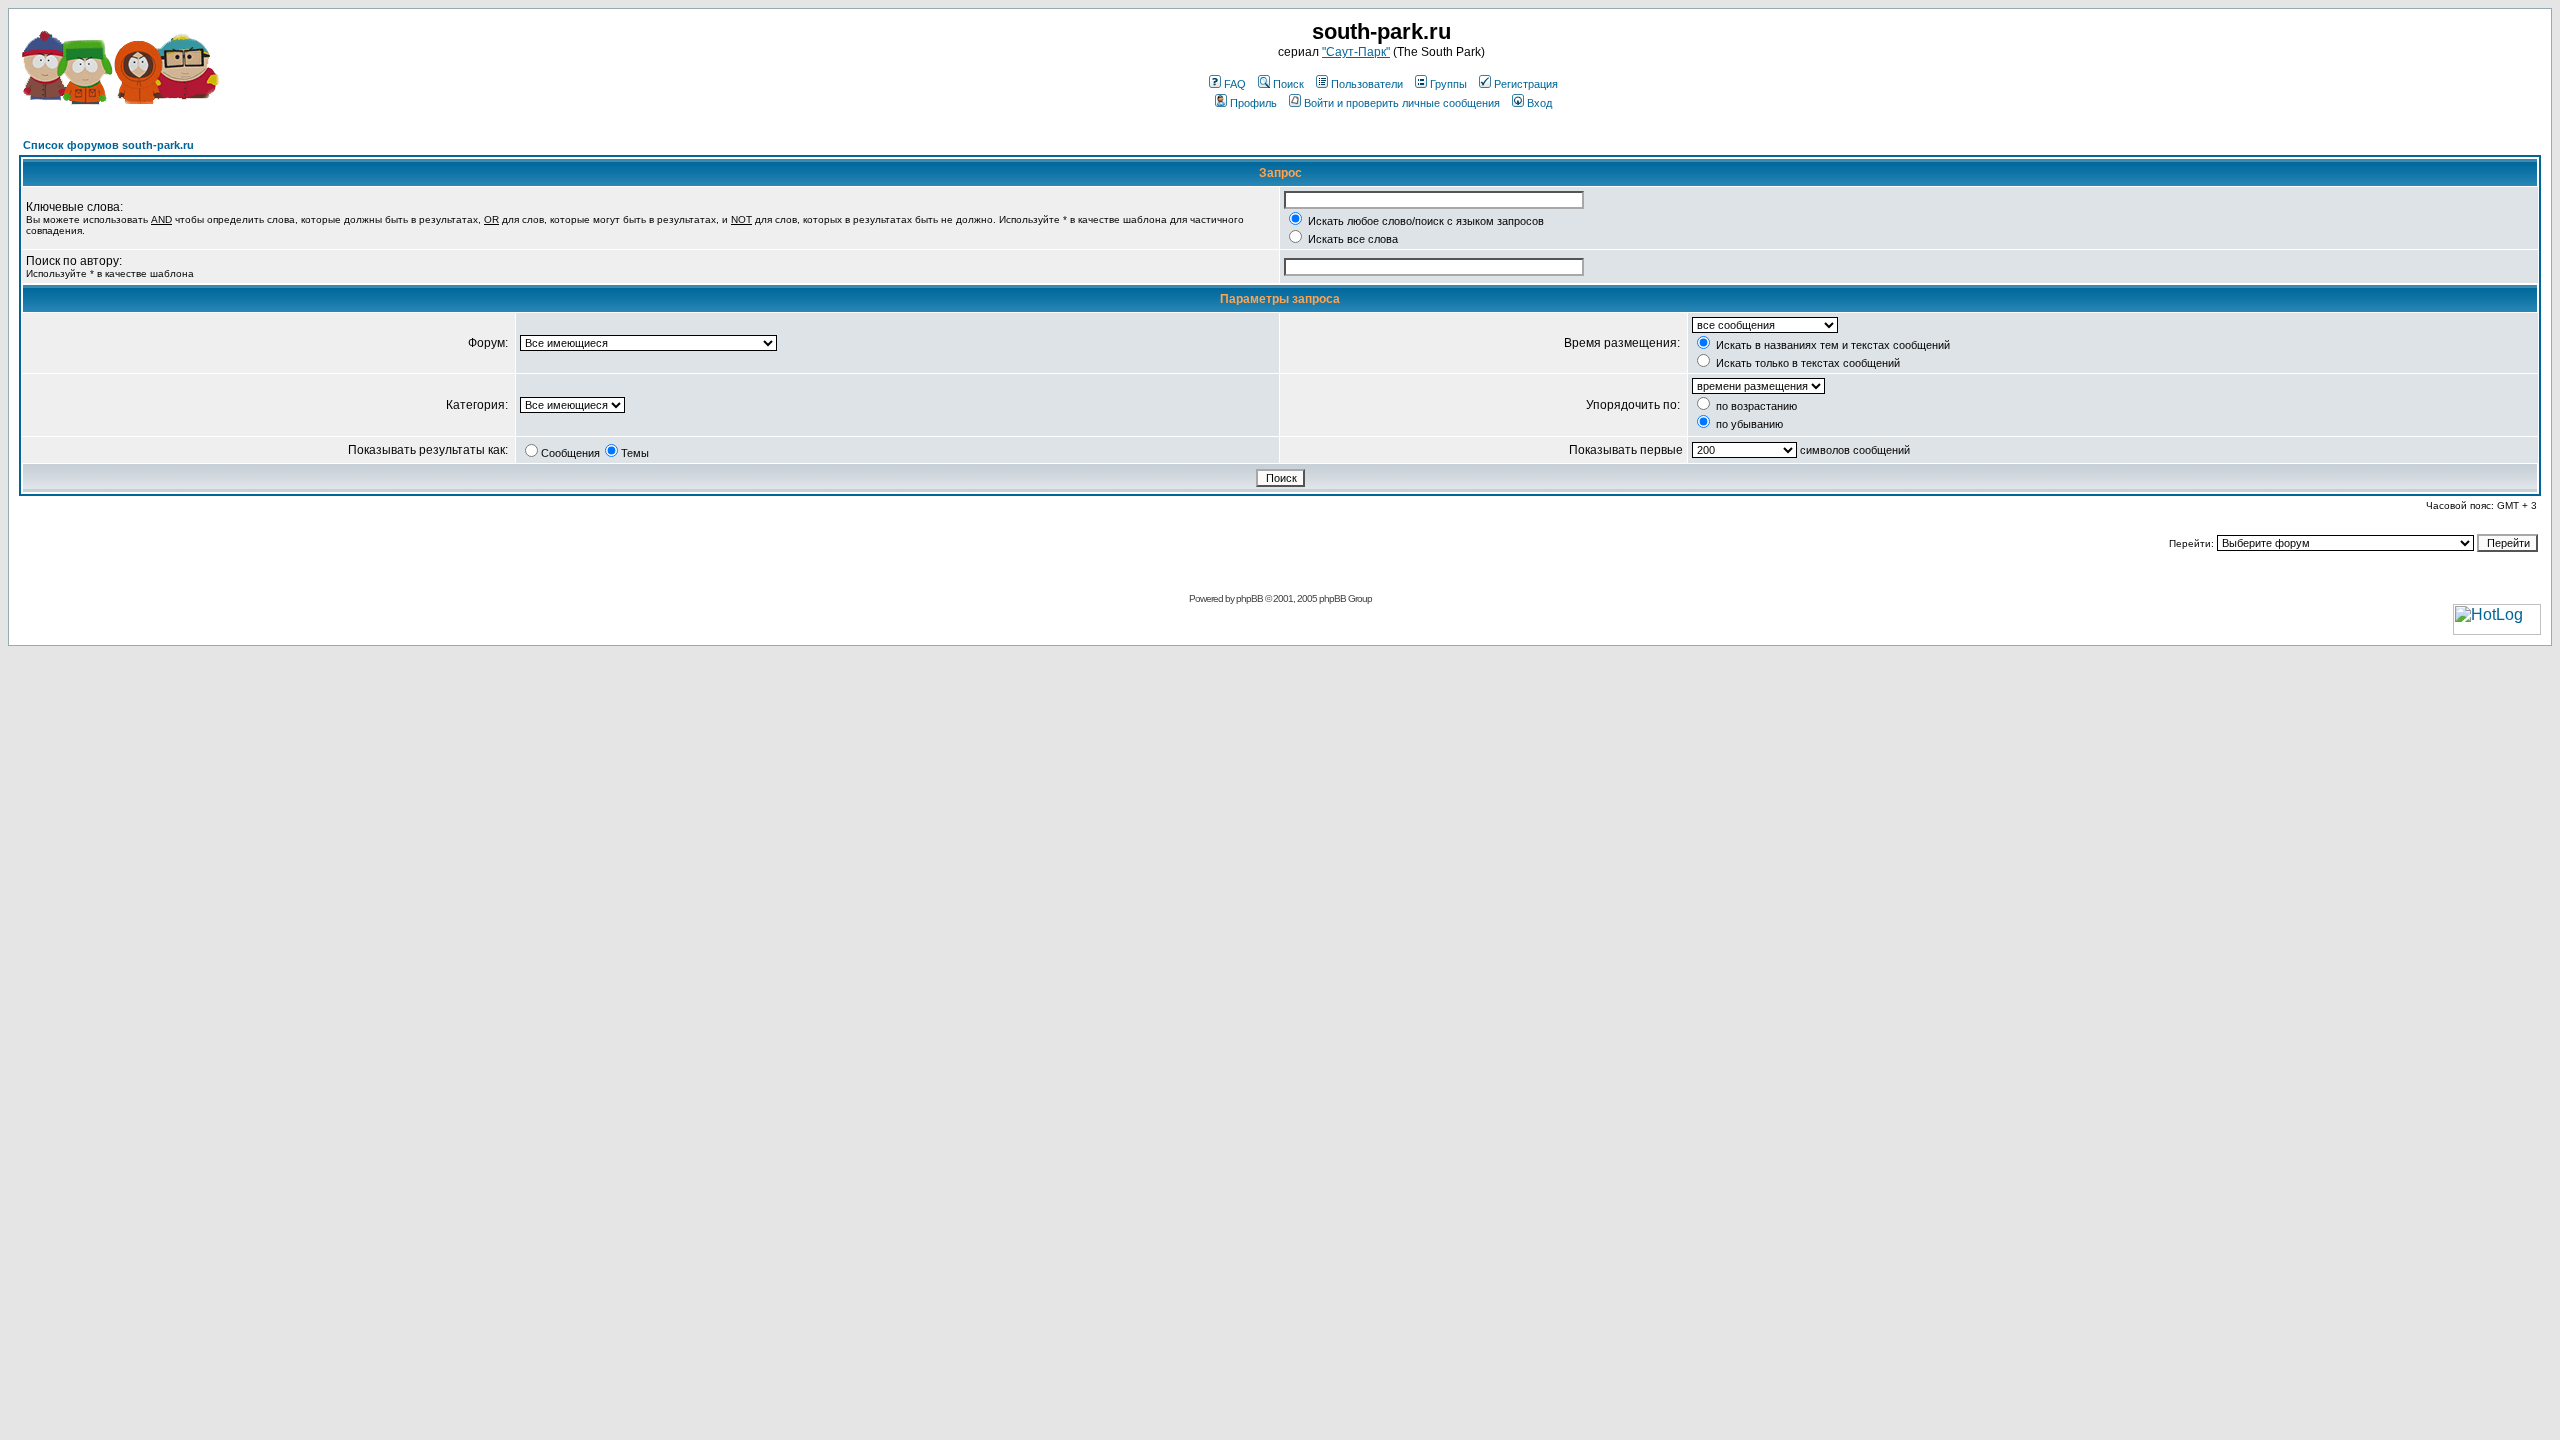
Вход (1539, 103)
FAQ (1235, 84)
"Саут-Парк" (1356, 52)
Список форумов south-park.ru (108, 145)
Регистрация (1526, 84)
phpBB (1249, 598)
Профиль (1253, 103)
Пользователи (1367, 84)
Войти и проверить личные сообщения (1402, 103)
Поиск (1288, 84)
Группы (1448, 84)
